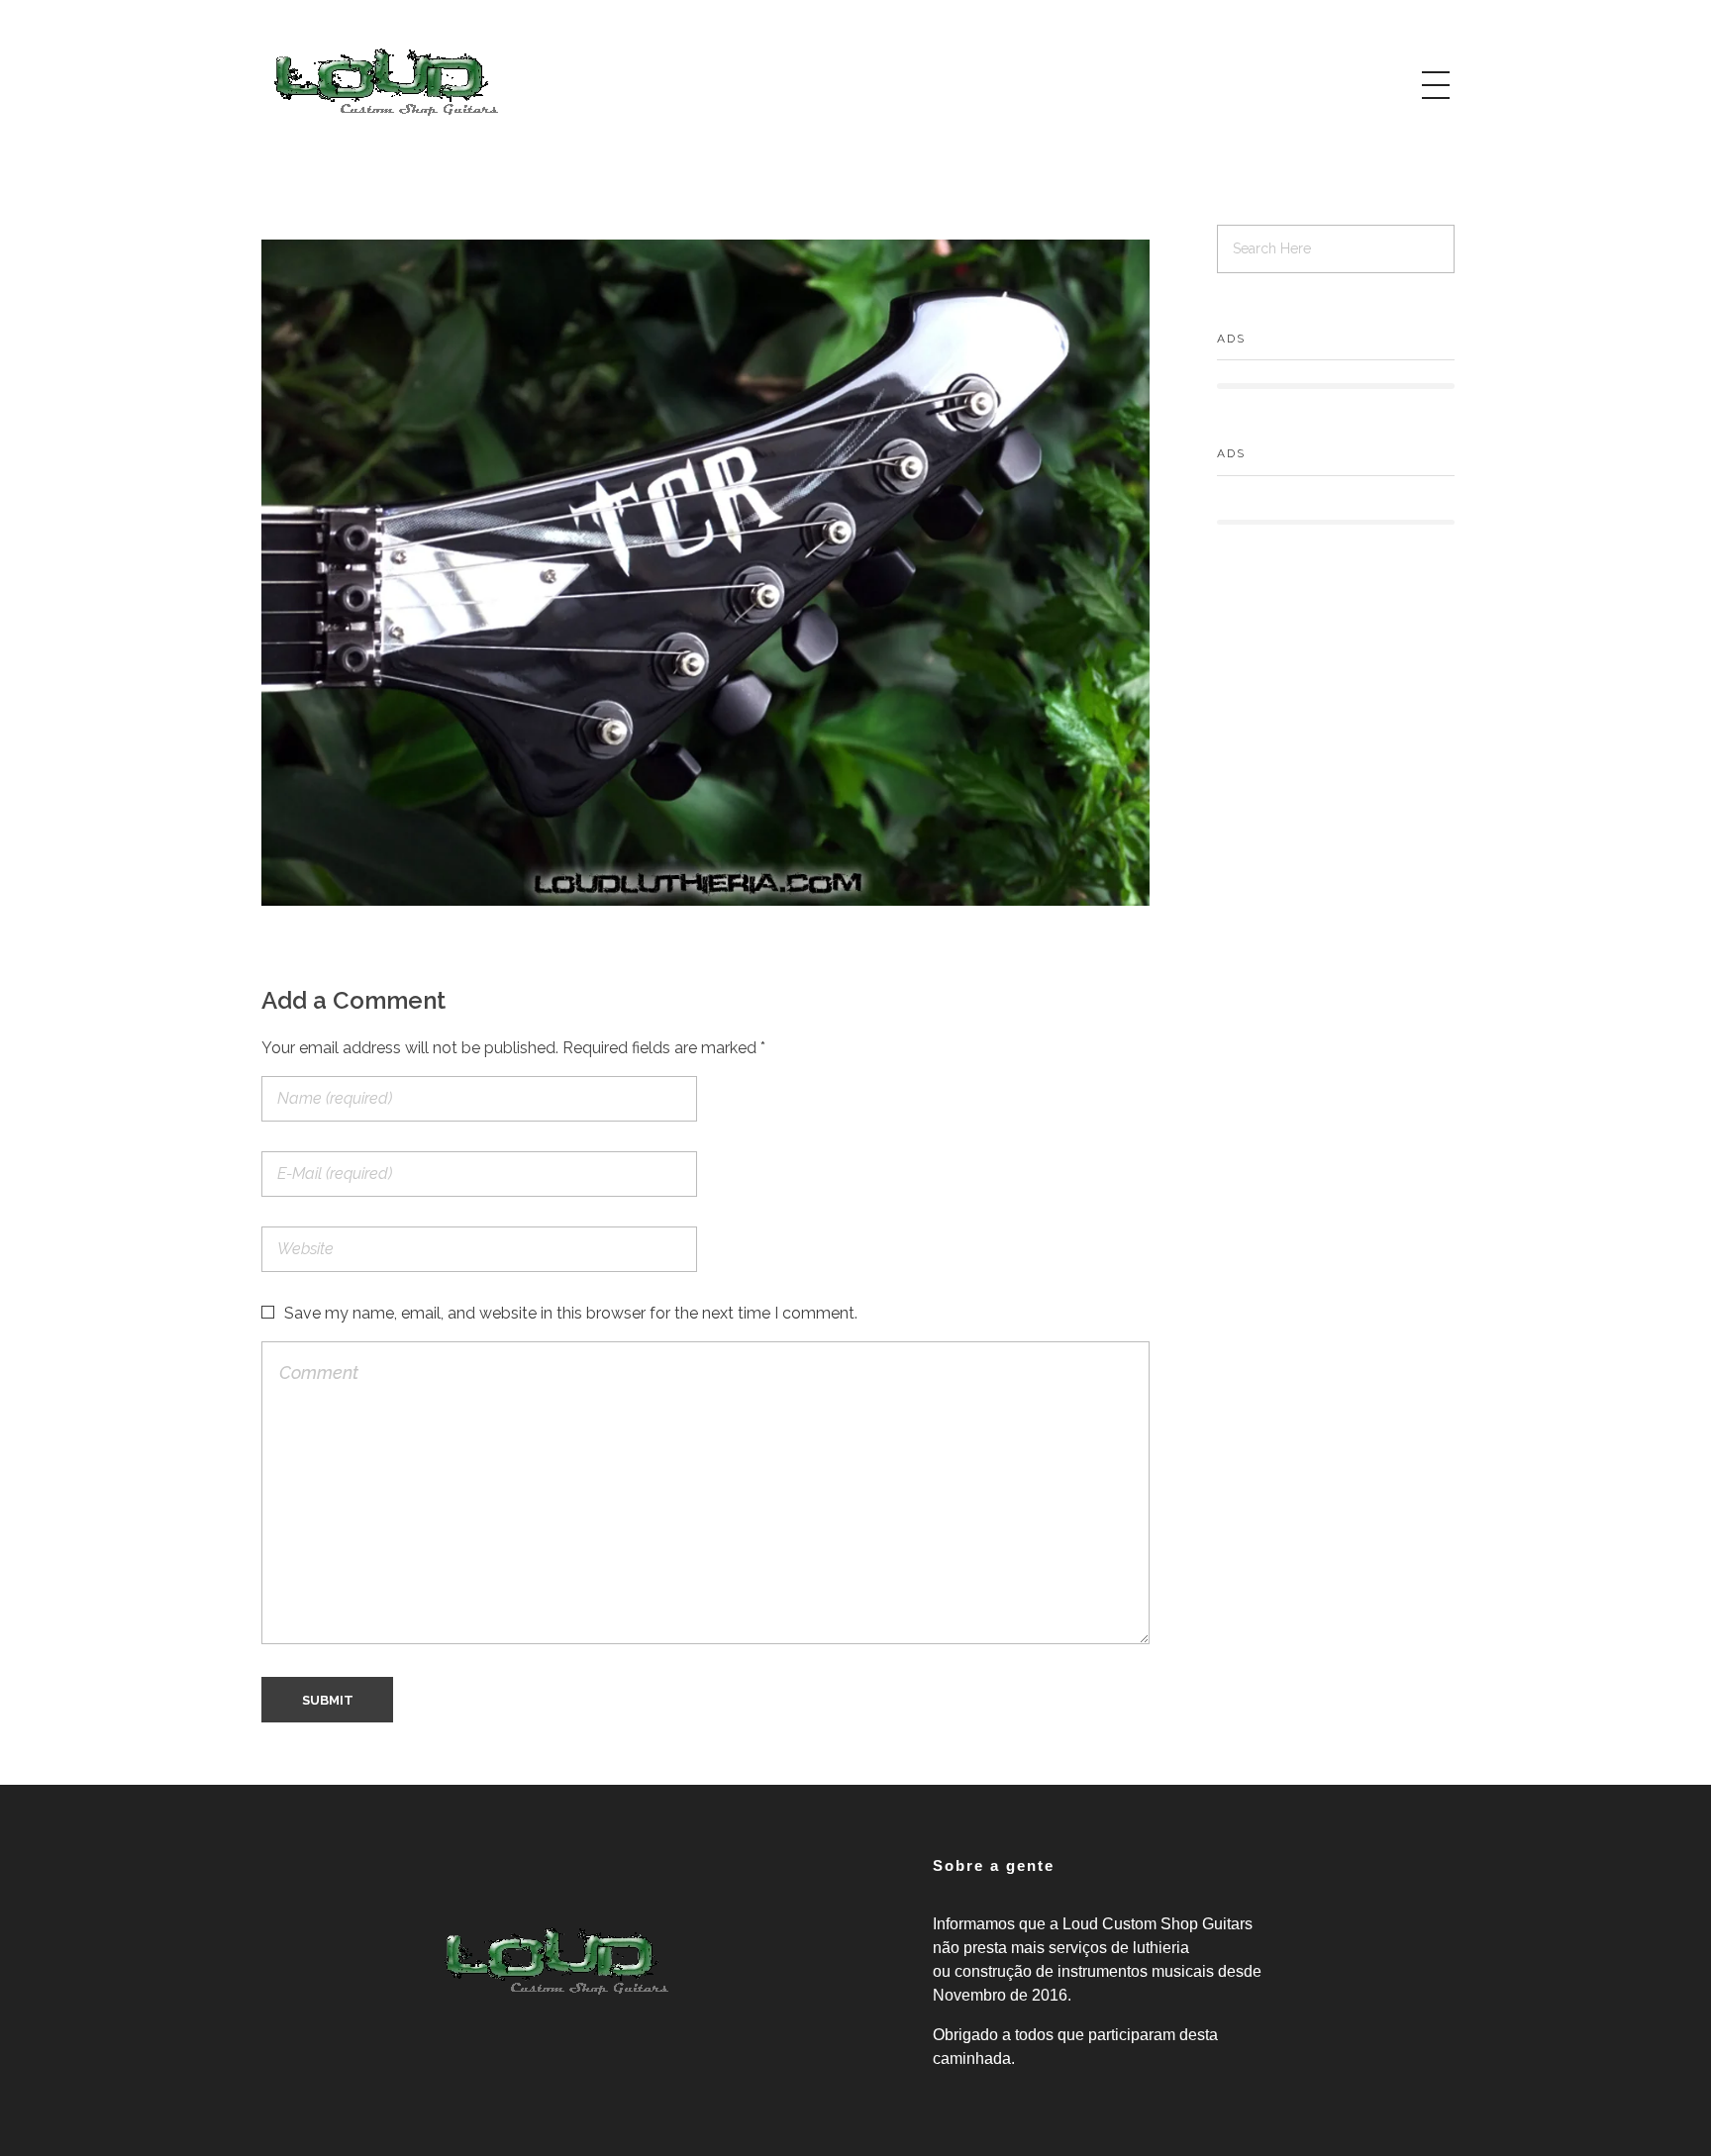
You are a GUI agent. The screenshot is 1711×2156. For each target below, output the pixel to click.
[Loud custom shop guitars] (385, 82)
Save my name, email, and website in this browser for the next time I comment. (571, 1313)
